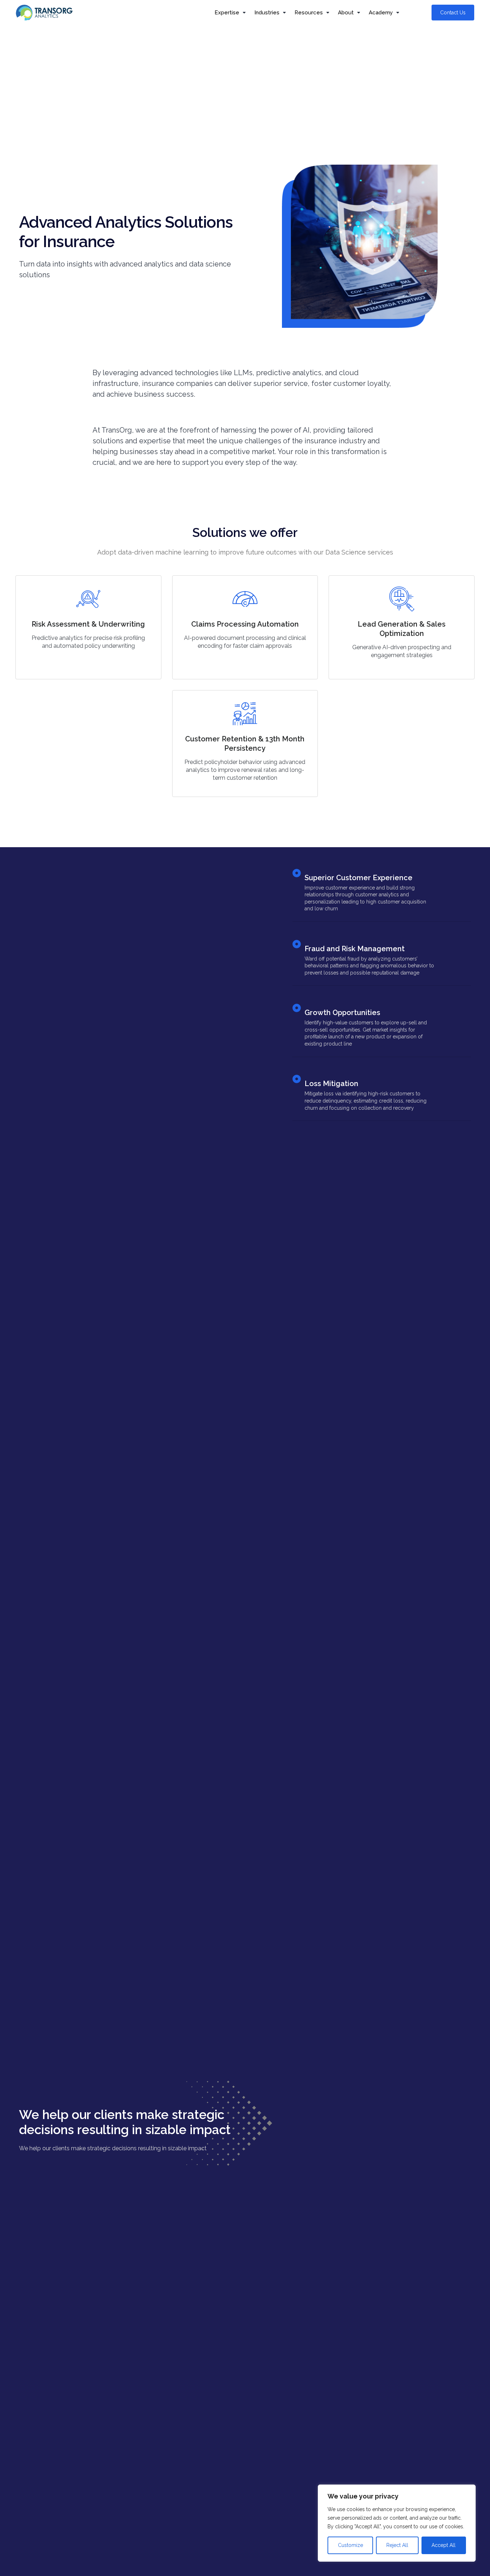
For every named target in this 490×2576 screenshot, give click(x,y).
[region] (397, 2523)
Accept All (444, 2545)
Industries (267, 13)
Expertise (227, 13)
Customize (350, 2545)
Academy (381, 13)
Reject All (397, 2545)
